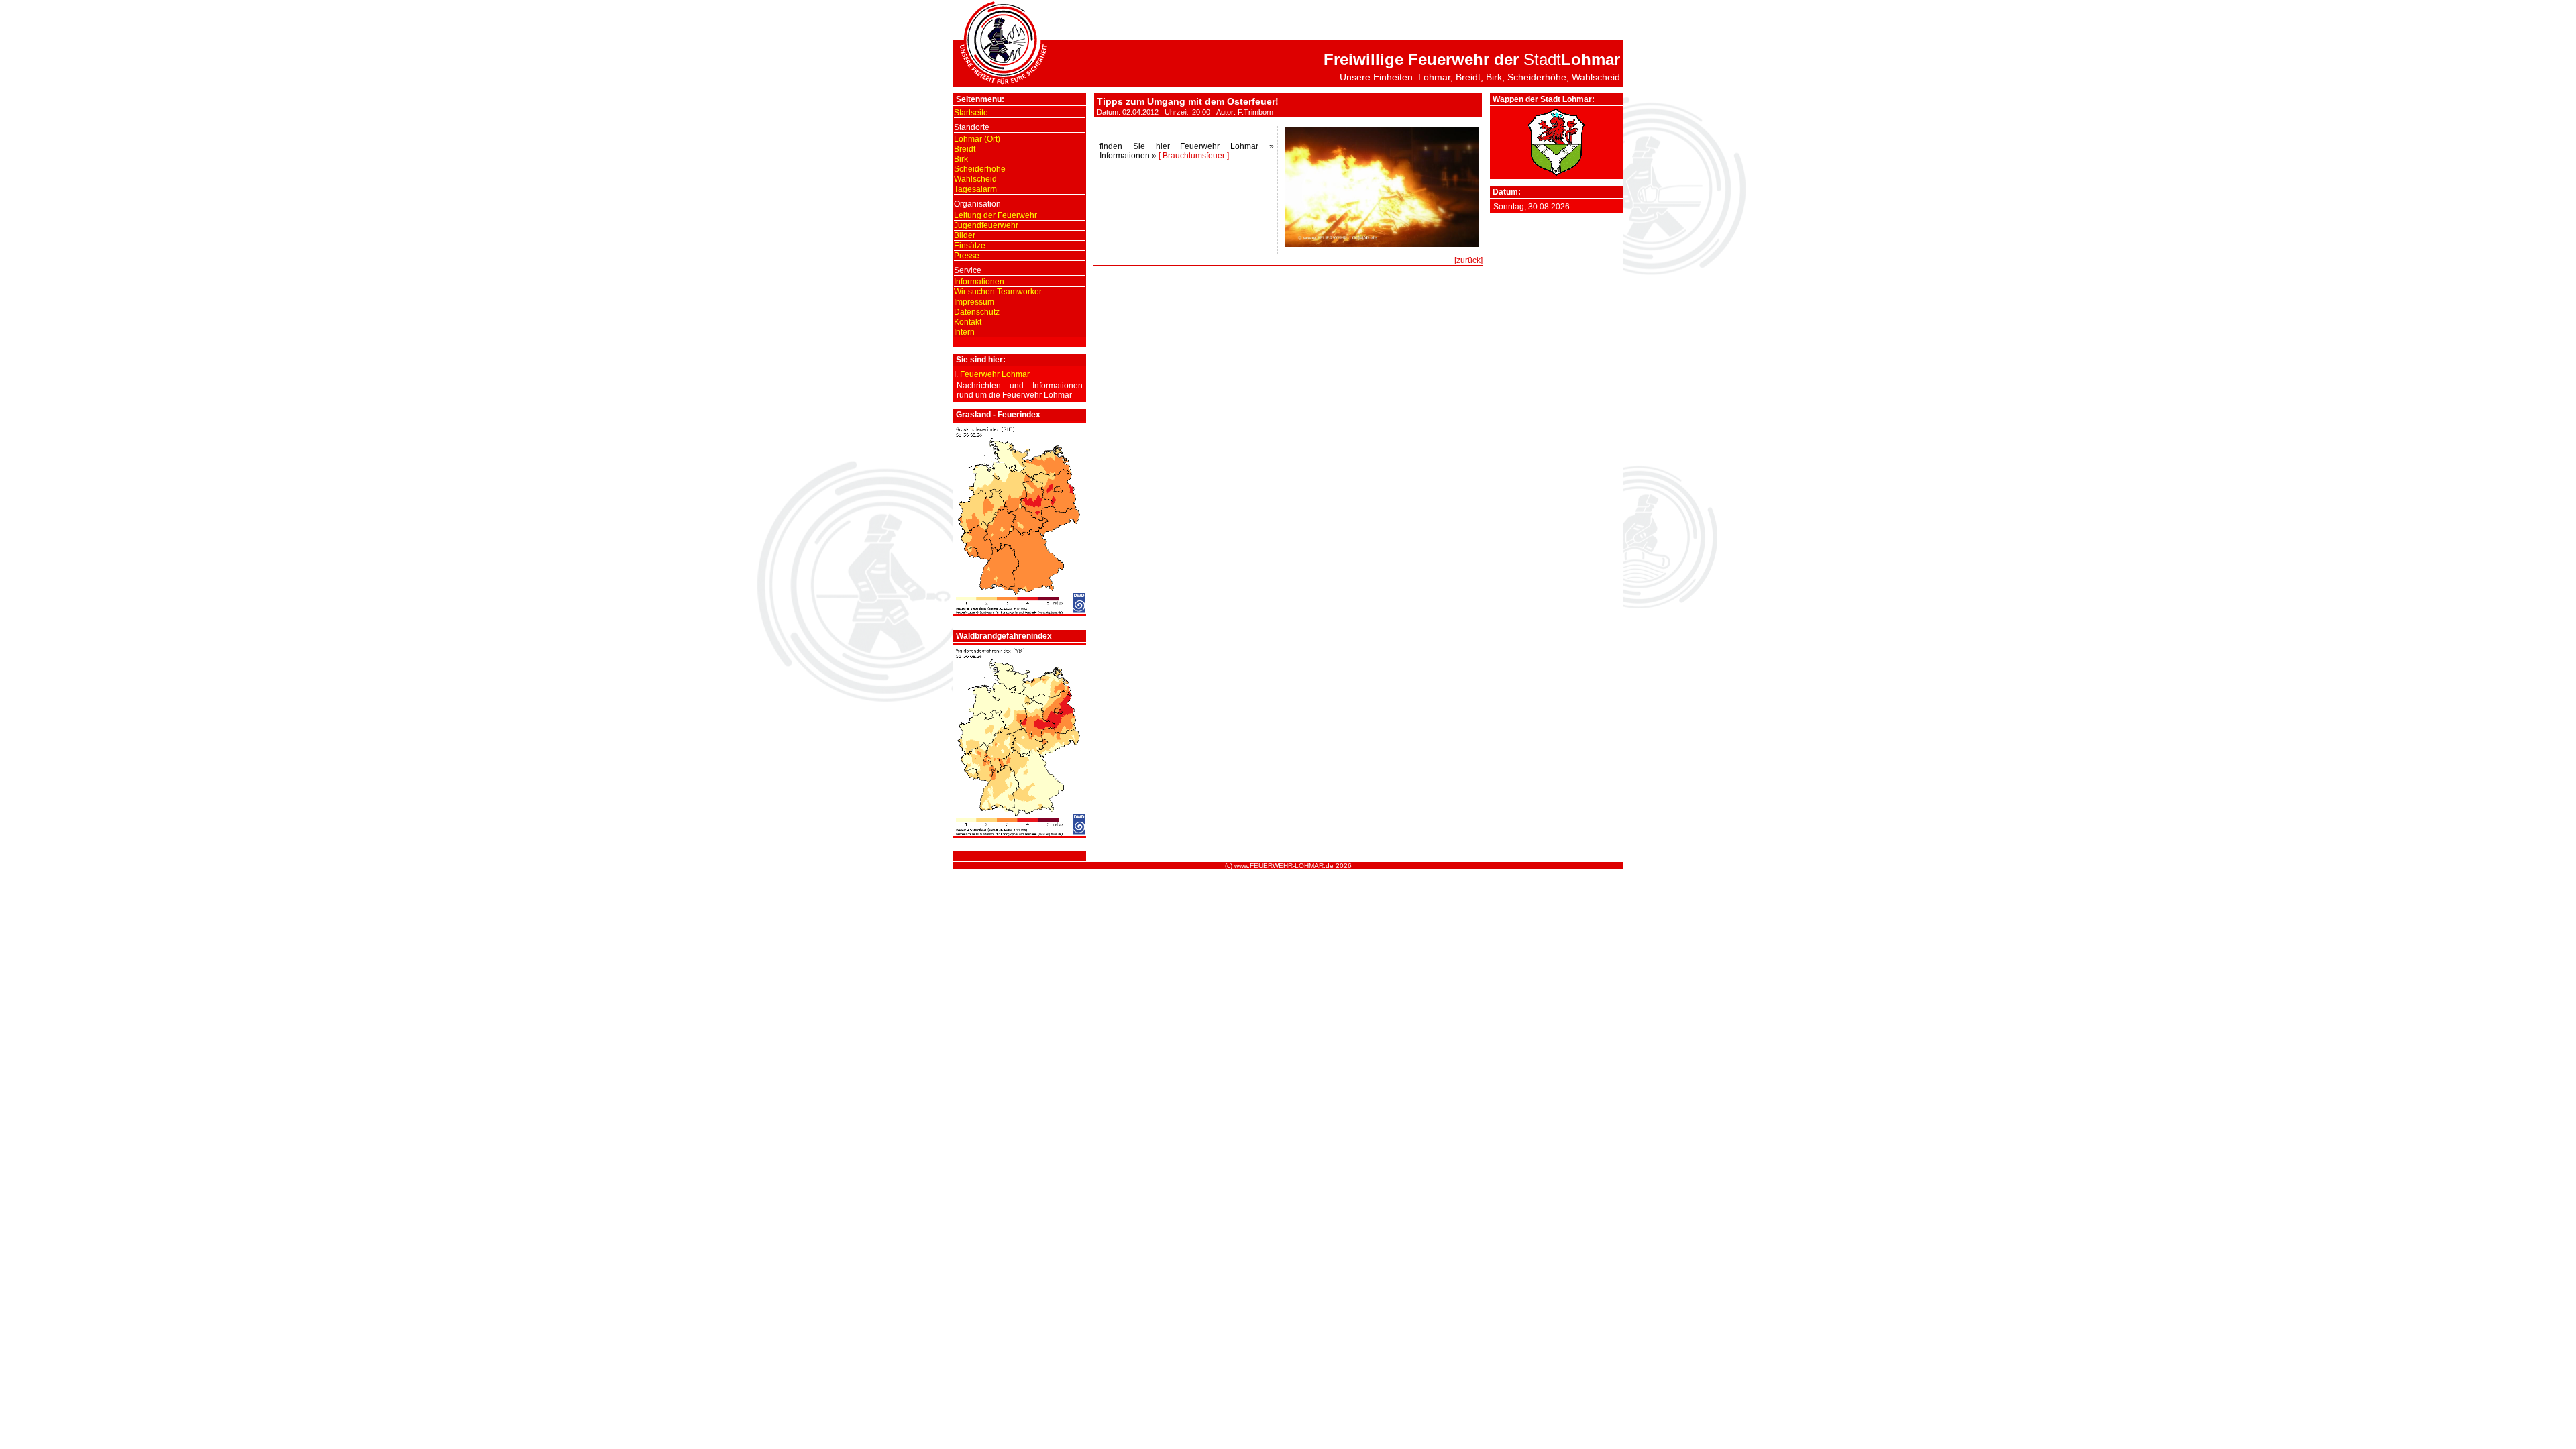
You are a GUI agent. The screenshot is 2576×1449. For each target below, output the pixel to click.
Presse (967, 256)
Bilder (965, 235)
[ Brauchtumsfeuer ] (1194, 156)
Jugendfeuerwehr (986, 225)
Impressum (974, 302)
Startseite (971, 113)
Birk (961, 159)
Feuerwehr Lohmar (995, 374)
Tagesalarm (975, 189)
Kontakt (968, 322)
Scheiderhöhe (980, 169)
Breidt (965, 149)
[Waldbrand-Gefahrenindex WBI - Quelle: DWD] (1020, 833)
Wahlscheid (975, 179)
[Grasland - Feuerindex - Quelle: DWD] (1020, 612)
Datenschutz (977, 312)
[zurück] (1468, 260)
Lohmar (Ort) (977, 139)
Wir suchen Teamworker (998, 292)
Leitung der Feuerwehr (996, 215)
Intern (964, 332)
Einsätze (970, 246)
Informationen (979, 282)
